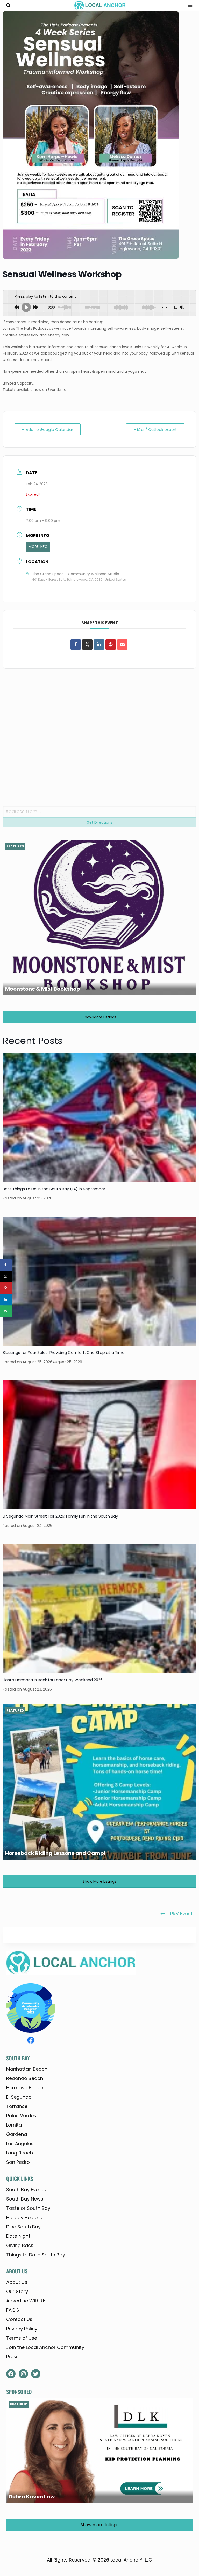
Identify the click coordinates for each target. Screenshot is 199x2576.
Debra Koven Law (32, 2497)
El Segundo (19, 2097)
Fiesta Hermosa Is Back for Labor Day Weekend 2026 (53, 1680)
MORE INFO (38, 547)
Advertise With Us (26, 2301)
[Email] (122, 644)
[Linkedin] (99, 644)
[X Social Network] (87, 644)
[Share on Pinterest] (111, 644)
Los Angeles (20, 2143)
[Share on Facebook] (76, 644)
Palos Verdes (21, 2116)
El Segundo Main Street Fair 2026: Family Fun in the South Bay (60, 1516)
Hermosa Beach (25, 2088)
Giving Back (20, 2245)
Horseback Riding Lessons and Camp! (55, 1853)
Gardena (17, 2134)
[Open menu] (188, 6)
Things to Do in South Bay (36, 2255)
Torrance (17, 2106)
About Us (17, 2282)
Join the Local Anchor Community (45, 2347)
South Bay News (25, 2199)
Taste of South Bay (28, 2208)
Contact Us (19, 2319)
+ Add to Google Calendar (48, 429)
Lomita (14, 2125)
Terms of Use (22, 2338)
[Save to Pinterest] (6, 1288)
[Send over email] (6, 1311)
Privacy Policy (22, 2329)
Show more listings (99, 1017)
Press (12, 2357)
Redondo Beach (25, 2078)
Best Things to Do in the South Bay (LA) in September (54, 1189)
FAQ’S (13, 2310)
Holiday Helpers (24, 2217)
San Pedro (18, 2162)
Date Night (18, 2236)
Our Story (17, 2291)
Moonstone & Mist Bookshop (43, 989)
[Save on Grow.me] (6, 1323)
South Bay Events (26, 2190)
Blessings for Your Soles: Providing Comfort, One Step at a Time (64, 1352)
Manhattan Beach (27, 2069)
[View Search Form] (8, 5)
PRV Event (181, 1914)
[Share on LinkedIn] (6, 1300)
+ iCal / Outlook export (155, 429)
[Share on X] (6, 1276)
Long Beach (20, 2153)
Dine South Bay (23, 2227)
